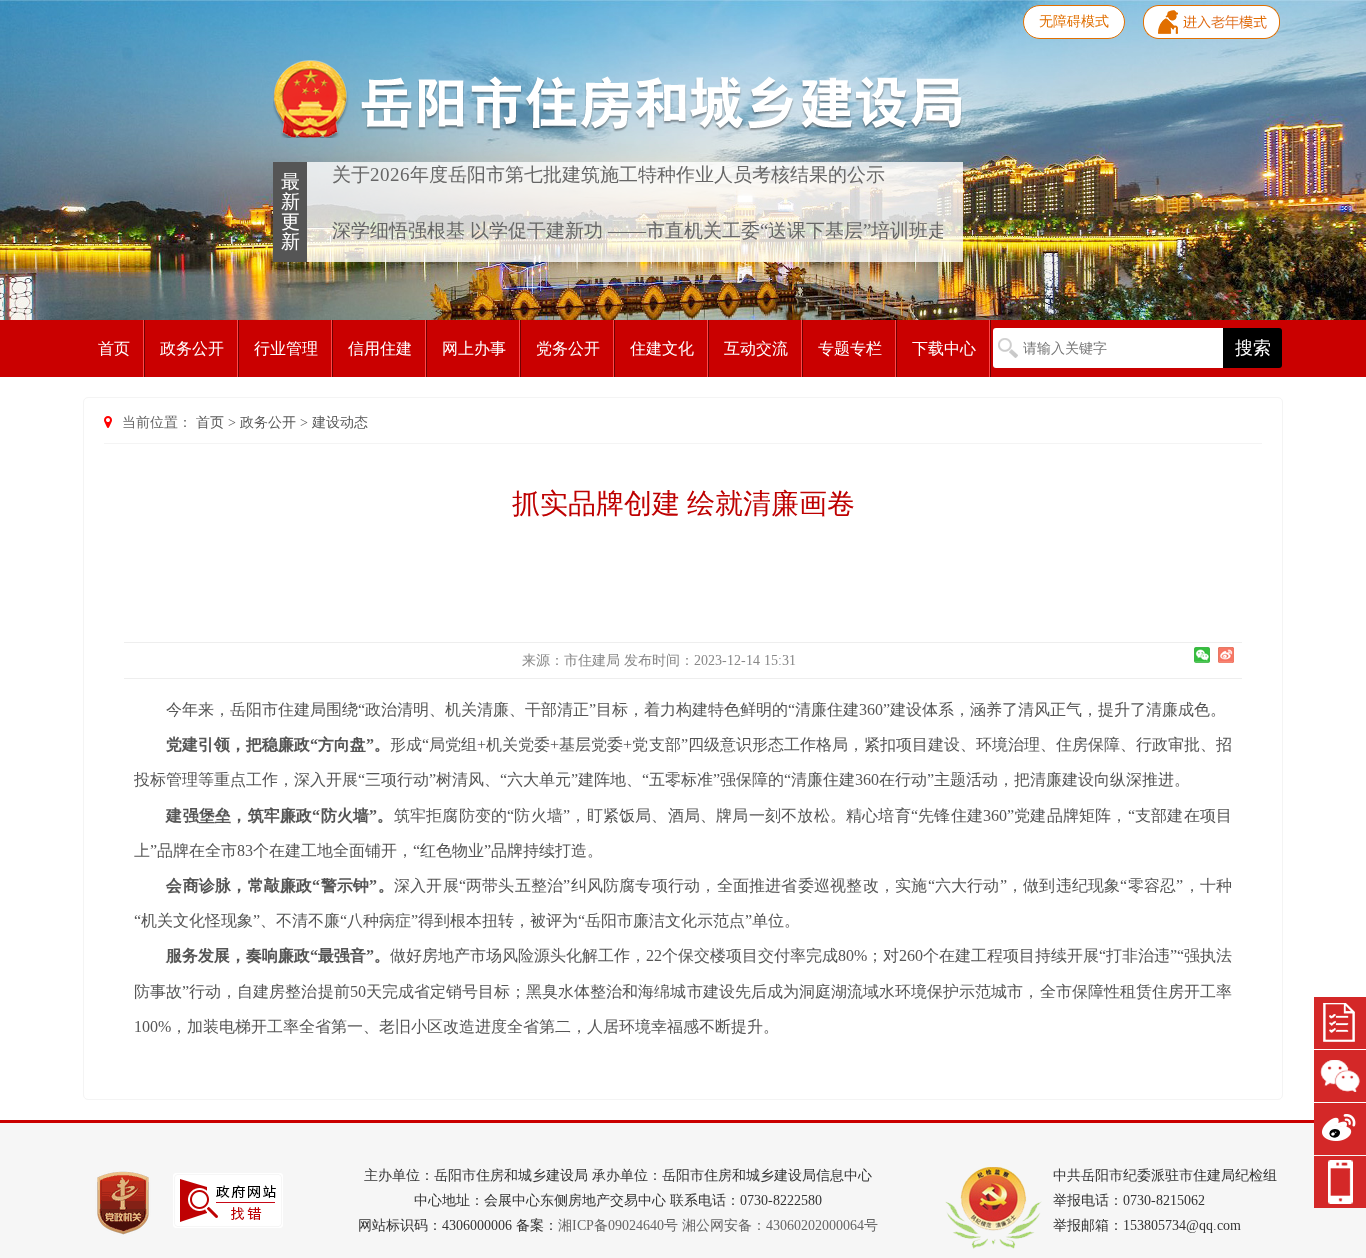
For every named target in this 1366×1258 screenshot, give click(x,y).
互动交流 (756, 348)
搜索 (1253, 348)
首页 (114, 348)
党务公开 (568, 348)
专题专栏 (850, 348)
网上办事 (474, 348)
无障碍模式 (1074, 21)
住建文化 (662, 348)
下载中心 (944, 348)
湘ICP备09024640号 (618, 1225)
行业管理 (286, 348)
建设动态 (340, 422)
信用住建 (380, 348)
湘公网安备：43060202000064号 (780, 1225)
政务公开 (192, 348)
